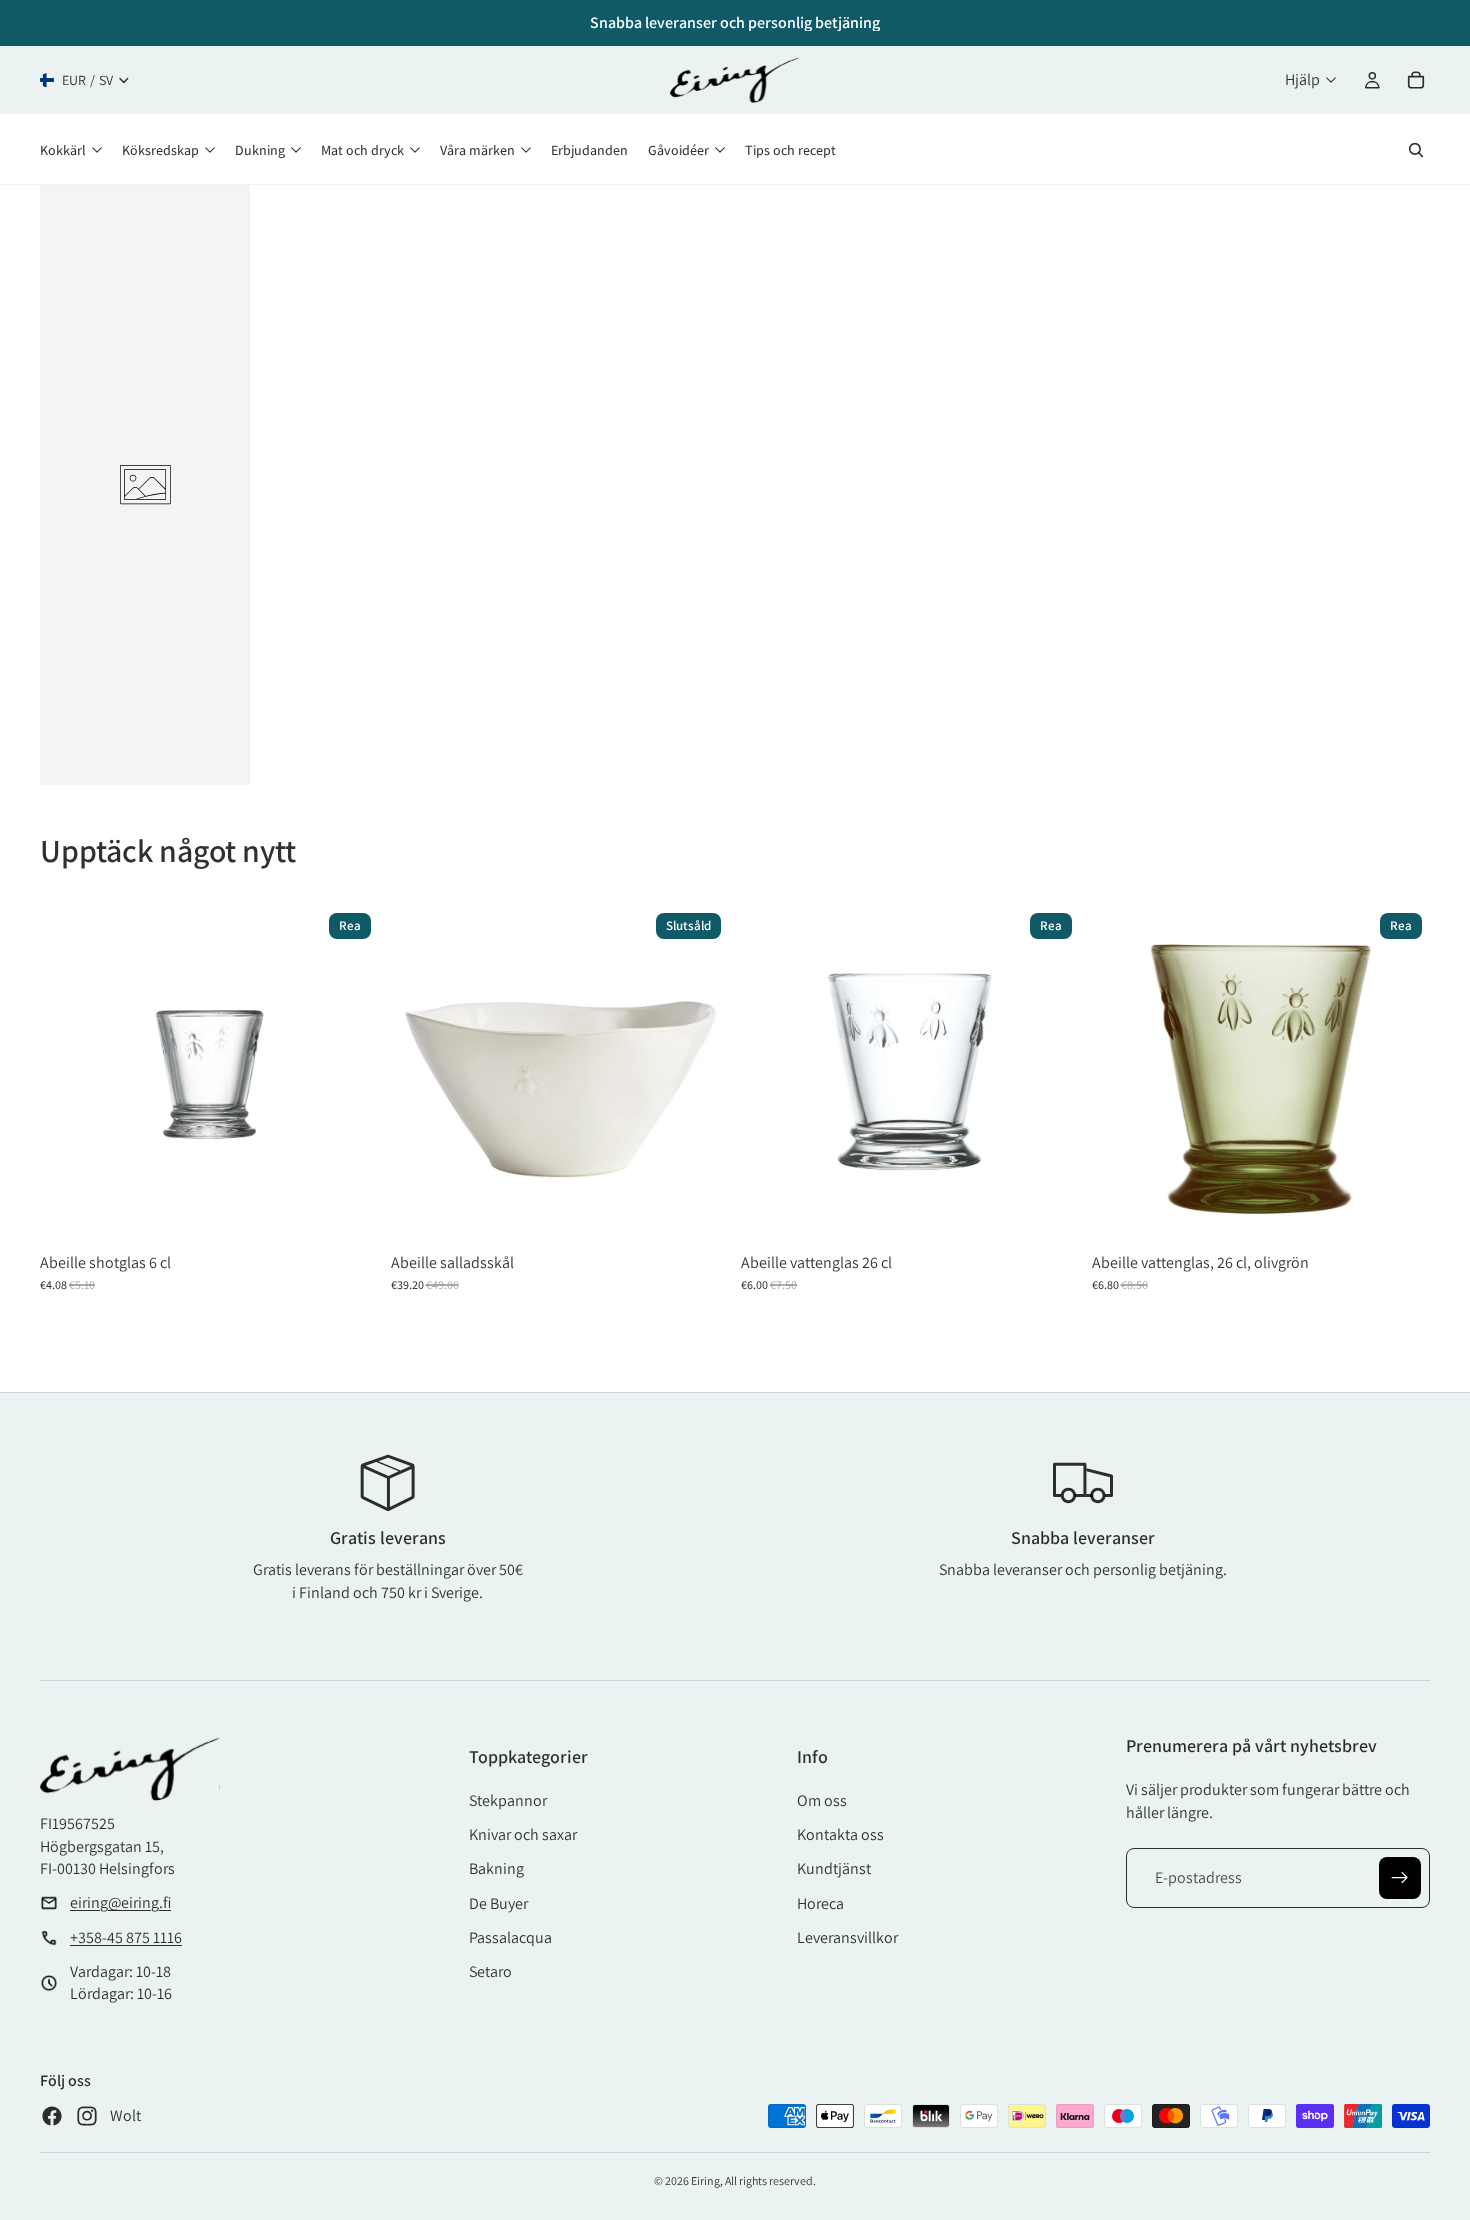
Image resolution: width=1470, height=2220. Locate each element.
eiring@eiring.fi (120, 1902)
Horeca (820, 1903)
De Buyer (498, 1903)
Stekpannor (508, 1800)
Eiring (705, 2180)
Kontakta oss (840, 1834)
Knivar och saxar (523, 1834)
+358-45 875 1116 (126, 1937)
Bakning (496, 1868)
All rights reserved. (770, 2180)
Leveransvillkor (847, 1937)
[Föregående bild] (421, 1074)
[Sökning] (1416, 150)
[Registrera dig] (1400, 1878)
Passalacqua (510, 1937)
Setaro (490, 1971)
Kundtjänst (834, 1868)
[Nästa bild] (699, 1074)
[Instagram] (87, 2116)
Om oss (822, 1800)
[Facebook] (52, 2116)
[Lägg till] (349, 1213)
